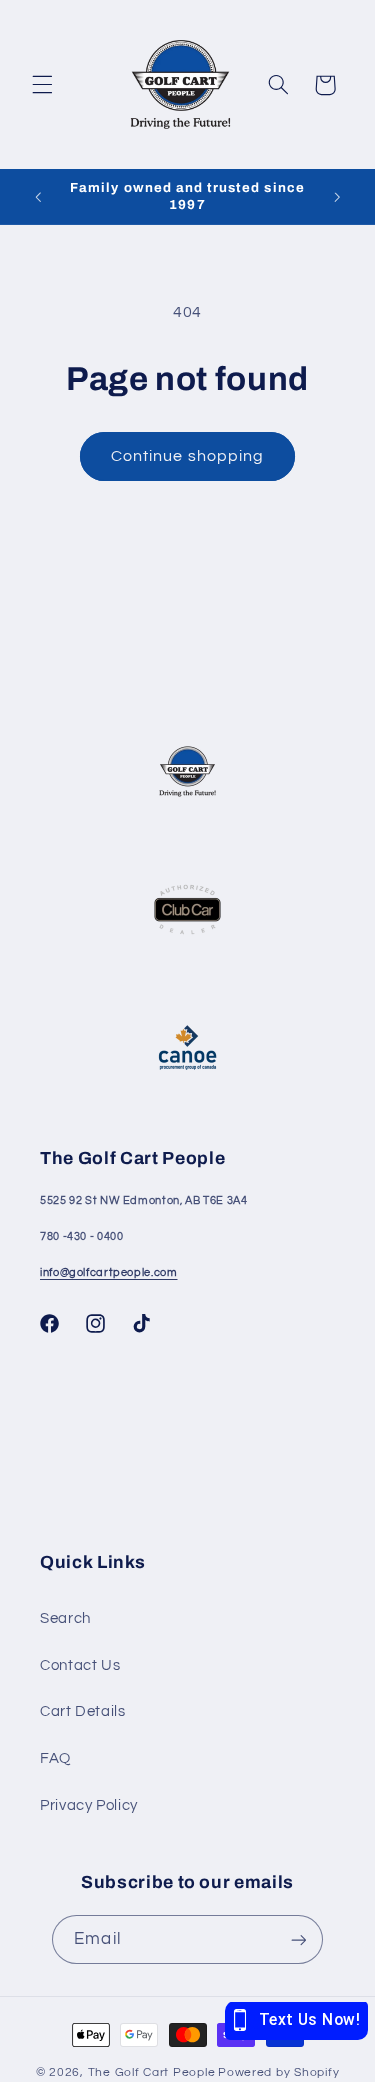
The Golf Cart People (152, 2072)
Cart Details (83, 1711)
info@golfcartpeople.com (109, 1272)
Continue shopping (187, 456)
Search (65, 1618)
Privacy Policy (89, 1805)
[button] (42, 85)
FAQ (55, 1758)
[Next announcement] (337, 197)
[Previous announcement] (38, 197)
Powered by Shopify (278, 2072)
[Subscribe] (298, 1939)
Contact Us (80, 1665)
